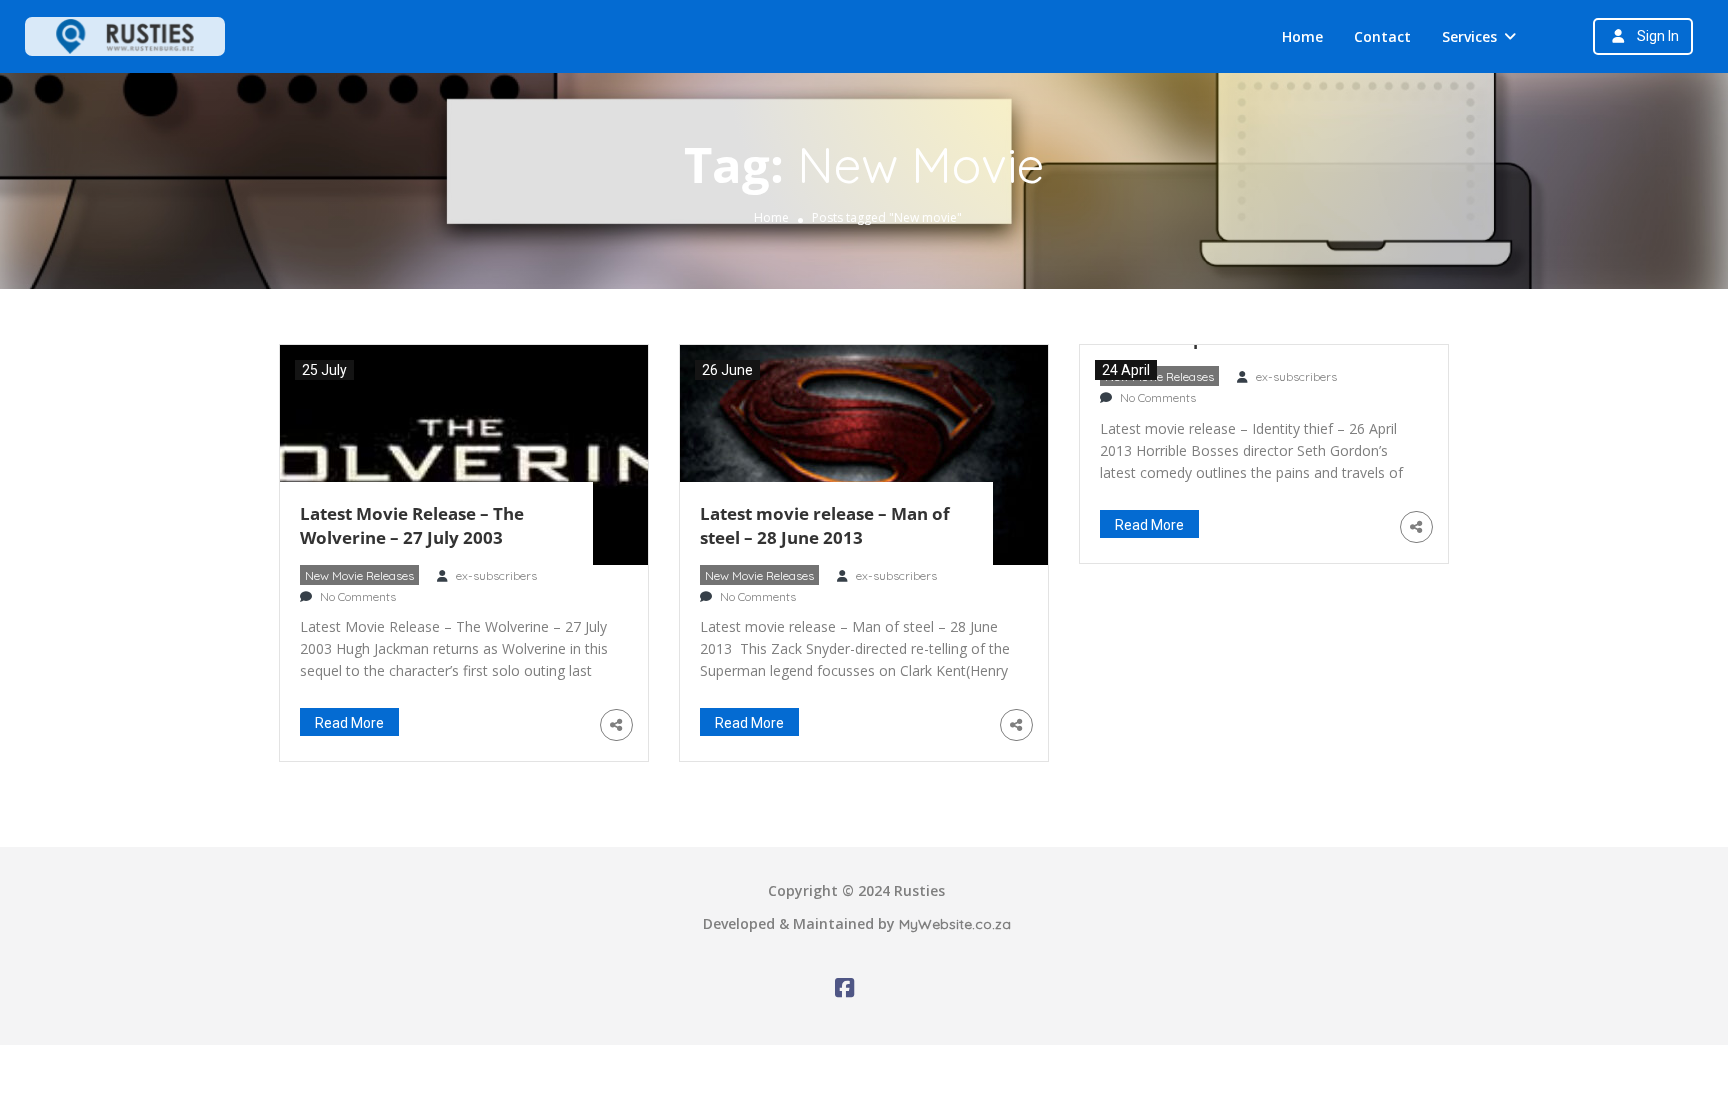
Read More (349, 723)
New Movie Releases (359, 575)
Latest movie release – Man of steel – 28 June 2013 (825, 525)
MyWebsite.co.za (955, 924)
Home (1302, 36)
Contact (1382, 36)
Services (1469, 36)
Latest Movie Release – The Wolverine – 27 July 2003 (412, 525)
